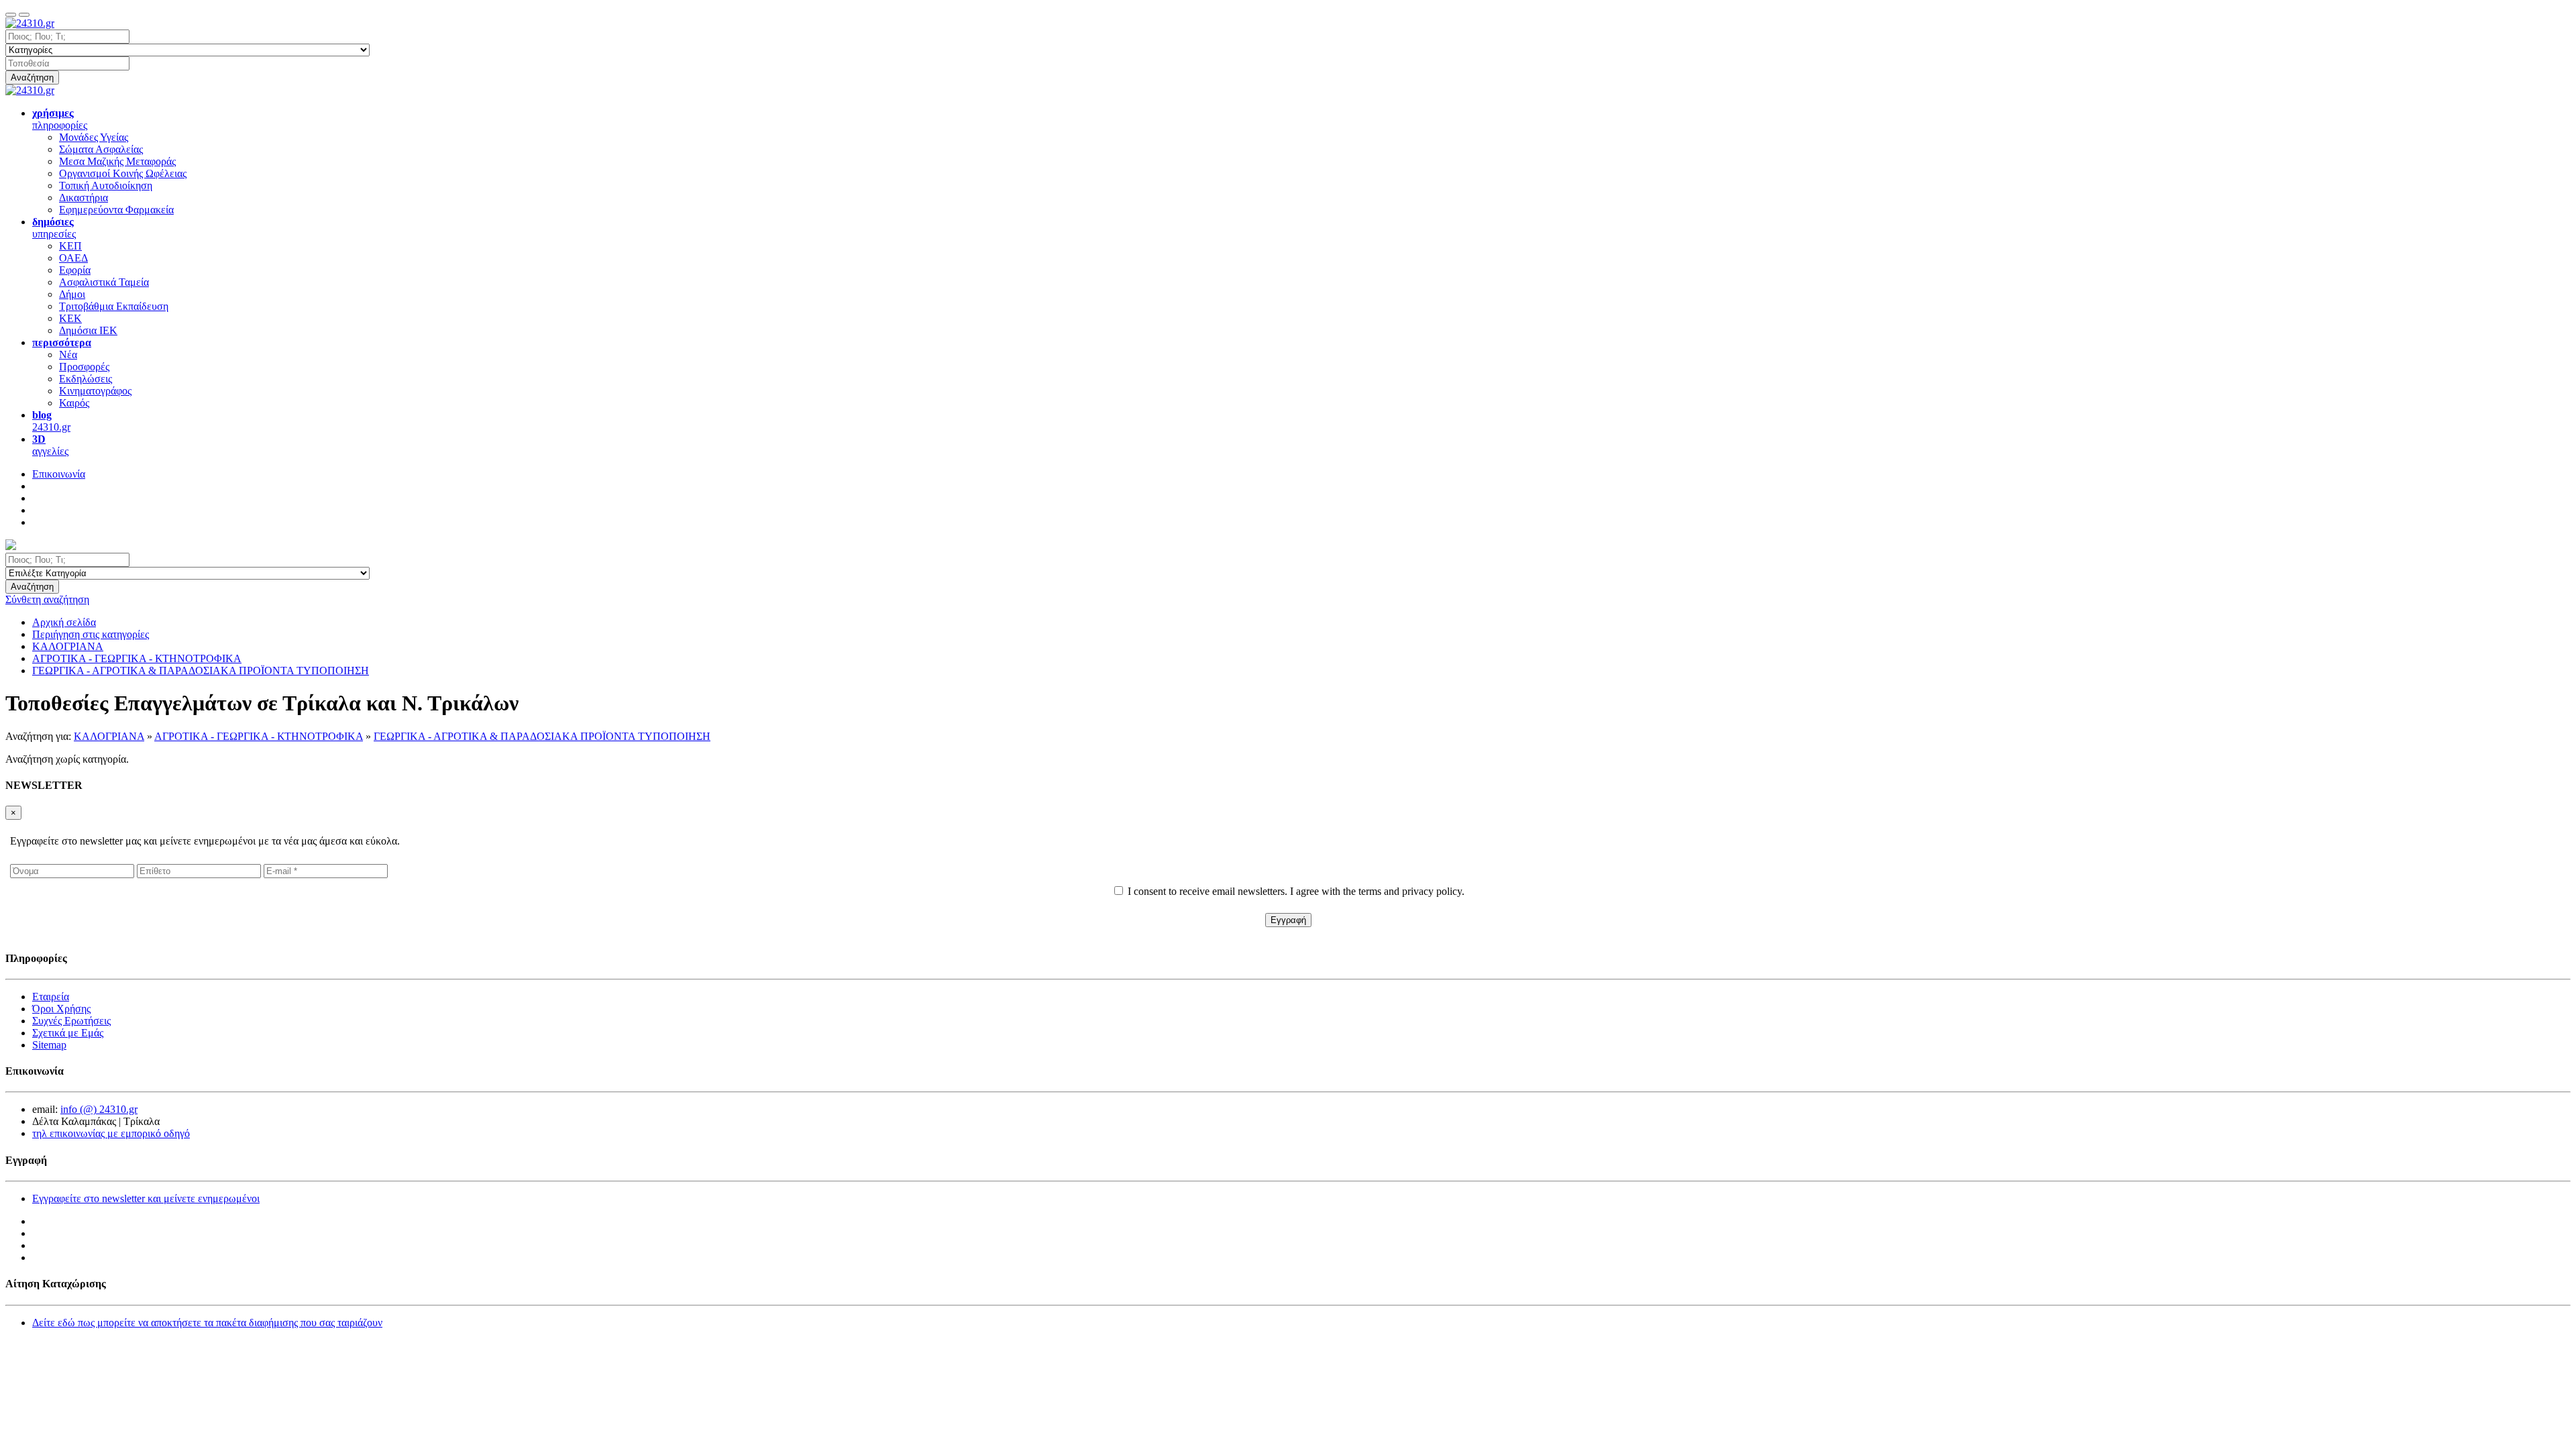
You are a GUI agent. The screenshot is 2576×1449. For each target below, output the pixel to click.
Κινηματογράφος (95, 391)
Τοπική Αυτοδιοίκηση (106, 185)
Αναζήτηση (32, 77)
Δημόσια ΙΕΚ (88, 330)
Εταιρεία (51, 997)
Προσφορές (84, 367)
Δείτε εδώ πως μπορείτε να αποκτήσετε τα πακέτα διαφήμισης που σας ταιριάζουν (207, 1323)
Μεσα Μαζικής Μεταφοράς (117, 161)
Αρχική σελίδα (64, 622)
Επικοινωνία (59, 474)
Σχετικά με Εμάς (68, 1033)
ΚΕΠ (70, 246)
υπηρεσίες (54, 228)
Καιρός (74, 403)
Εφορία (75, 270)
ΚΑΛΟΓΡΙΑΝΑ (109, 736)
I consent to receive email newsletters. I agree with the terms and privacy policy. (1296, 891)
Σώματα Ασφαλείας (101, 149)
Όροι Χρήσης (61, 1009)
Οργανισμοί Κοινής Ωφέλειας (123, 173)
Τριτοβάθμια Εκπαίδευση (114, 306)
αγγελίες (50, 445)
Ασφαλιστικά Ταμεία (104, 282)
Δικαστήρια (84, 198)
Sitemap (49, 1045)
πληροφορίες (60, 119)
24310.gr (51, 421)
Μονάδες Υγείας (94, 137)
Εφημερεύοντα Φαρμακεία (116, 210)
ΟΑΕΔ (73, 258)
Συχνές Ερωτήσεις (71, 1021)
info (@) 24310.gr (99, 1109)
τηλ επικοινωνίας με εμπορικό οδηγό (111, 1133)
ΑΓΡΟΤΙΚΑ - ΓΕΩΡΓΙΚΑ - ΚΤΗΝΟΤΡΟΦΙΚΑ (259, 736)
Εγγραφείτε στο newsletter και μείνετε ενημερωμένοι (146, 1198)
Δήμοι (72, 294)
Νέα (68, 355)
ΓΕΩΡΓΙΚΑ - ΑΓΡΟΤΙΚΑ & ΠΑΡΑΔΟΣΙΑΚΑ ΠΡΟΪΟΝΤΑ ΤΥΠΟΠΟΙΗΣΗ (542, 736)
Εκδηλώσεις (86, 379)
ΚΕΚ (70, 318)
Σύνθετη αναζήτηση (47, 599)
